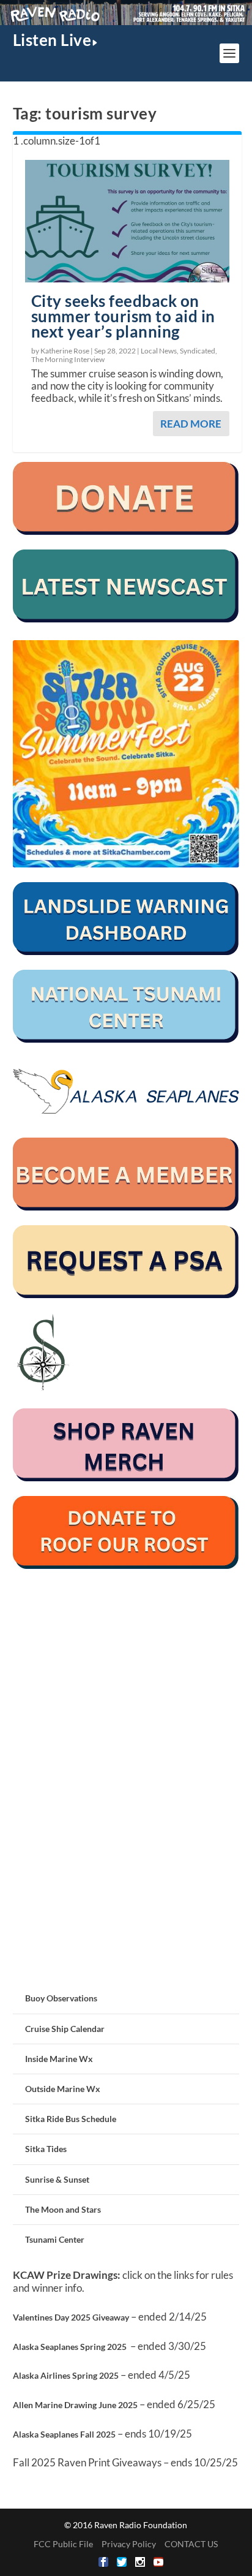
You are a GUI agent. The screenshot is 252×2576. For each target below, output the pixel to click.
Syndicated (198, 351)
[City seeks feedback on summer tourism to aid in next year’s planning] (128, 221)
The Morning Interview (68, 359)
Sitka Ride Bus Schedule (71, 2119)
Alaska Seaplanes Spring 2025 (70, 2347)
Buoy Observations (61, 1998)
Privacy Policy (129, 2544)
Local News (159, 351)
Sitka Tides (46, 2149)
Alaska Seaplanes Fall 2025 (64, 2434)
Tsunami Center (55, 2239)
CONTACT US (191, 2544)
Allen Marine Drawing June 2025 (75, 2405)
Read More (191, 424)
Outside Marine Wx (63, 2089)
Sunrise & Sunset (57, 2179)
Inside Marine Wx (59, 2059)
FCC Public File (63, 2544)
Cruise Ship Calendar (65, 2029)
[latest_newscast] (126, 619)
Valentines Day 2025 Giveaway (71, 2317)
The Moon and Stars (63, 2209)
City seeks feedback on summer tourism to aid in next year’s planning (123, 316)
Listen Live (52, 40)
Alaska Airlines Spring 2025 (66, 2375)
